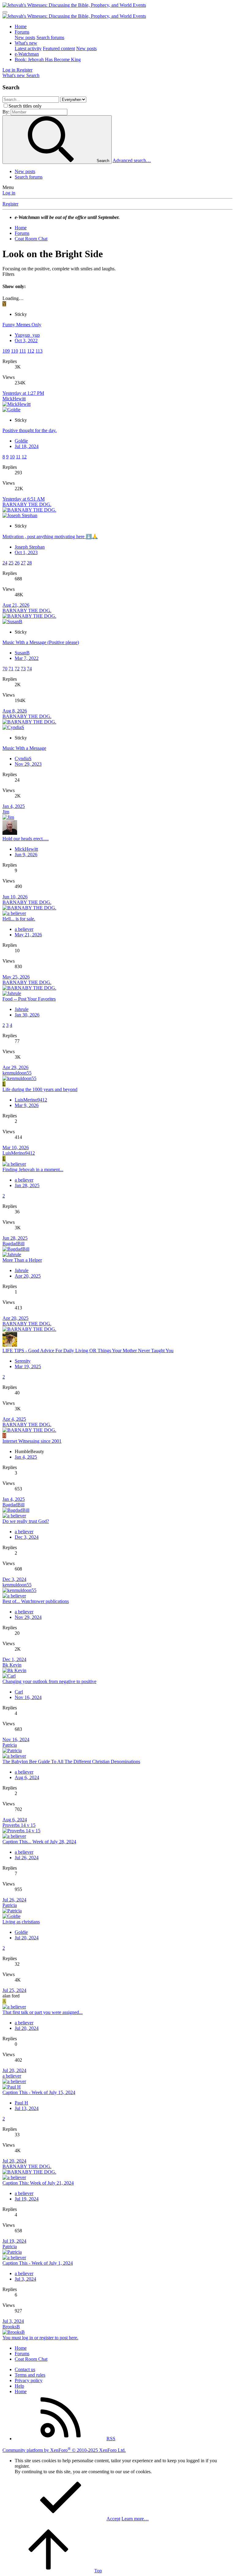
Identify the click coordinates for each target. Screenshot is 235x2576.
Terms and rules (30, 2375)
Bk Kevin (12, 1665)
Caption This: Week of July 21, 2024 (38, 2183)
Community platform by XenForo (64, 2450)
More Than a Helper (22, 1260)
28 (29, 563)
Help (19, 2386)
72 (17, 669)
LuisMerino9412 (31, 1100)
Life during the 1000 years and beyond (40, 1089)
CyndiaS (23, 759)
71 (11, 669)
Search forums (50, 37)
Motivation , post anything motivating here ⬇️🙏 (50, 537)
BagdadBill (13, 1244)
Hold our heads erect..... (26, 839)
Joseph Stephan (30, 547)
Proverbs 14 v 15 (19, 1825)
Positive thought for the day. (30, 430)
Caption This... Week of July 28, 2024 (39, 1842)
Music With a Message (24, 748)
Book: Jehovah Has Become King (48, 59)
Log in (9, 193)
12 (24, 457)
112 (31, 351)
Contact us (25, 2369)
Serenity (23, 1361)
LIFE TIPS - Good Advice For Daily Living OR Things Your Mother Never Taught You (88, 1351)
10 (12, 457)
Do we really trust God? (26, 1521)
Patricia (10, 1745)
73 (23, 669)
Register (10, 204)
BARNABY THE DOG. (27, 504)
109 (6, 351)
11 (18, 457)
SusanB (22, 653)
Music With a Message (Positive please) (41, 642)
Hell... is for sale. (19, 919)
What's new (26, 43)
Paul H (21, 2103)
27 (23, 563)
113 (39, 351)
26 (17, 563)
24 (5, 563)
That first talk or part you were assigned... (43, 2012)
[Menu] (5, 12)
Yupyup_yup (27, 335)
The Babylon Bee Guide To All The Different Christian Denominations (71, 1762)
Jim (6, 812)
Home (21, 26)
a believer (24, 929)
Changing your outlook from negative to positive (49, 1681)
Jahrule (22, 1009)
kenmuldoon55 (17, 1073)
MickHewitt (14, 399)
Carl (19, 1692)
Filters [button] (8, 274)
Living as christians (21, 1922)
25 (11, 563)
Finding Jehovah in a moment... (33, 1170)
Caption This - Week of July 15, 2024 (39, 2092)
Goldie (21, 441)
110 (15, 351)
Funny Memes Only (22, 325)
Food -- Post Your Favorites (29, 999)
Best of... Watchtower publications (36, 1601)
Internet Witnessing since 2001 (32, 1441)
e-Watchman (27, 54)
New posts (25, 37)
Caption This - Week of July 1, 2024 (38, 2263)
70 (5, 669)
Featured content (59, 48)
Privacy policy (29, 2380)
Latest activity (28, 48)
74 (29, 669)
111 (23, 351)
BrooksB (11, 2327)
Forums (22, 32)
